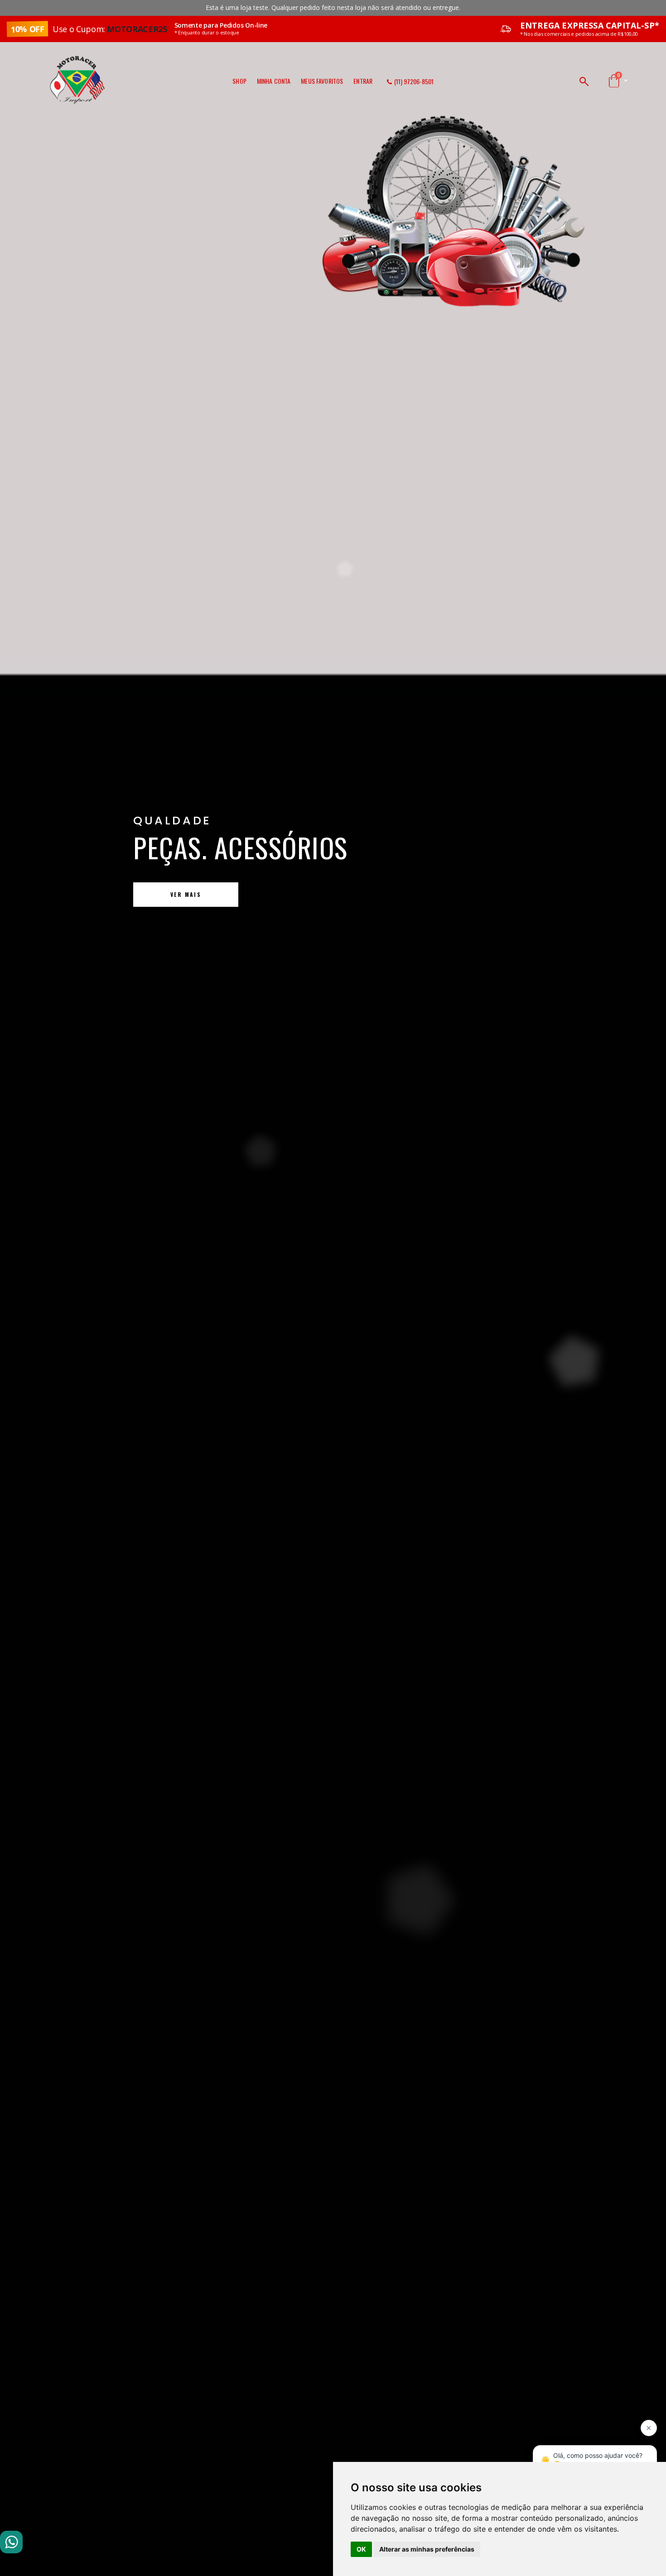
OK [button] (361, 2549)
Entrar (363, 81)
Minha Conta (274, 81)
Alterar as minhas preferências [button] (427, 2549)
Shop (239, 81)
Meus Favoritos (322, 81)
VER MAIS (505, 894)
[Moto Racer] (77, 58)
